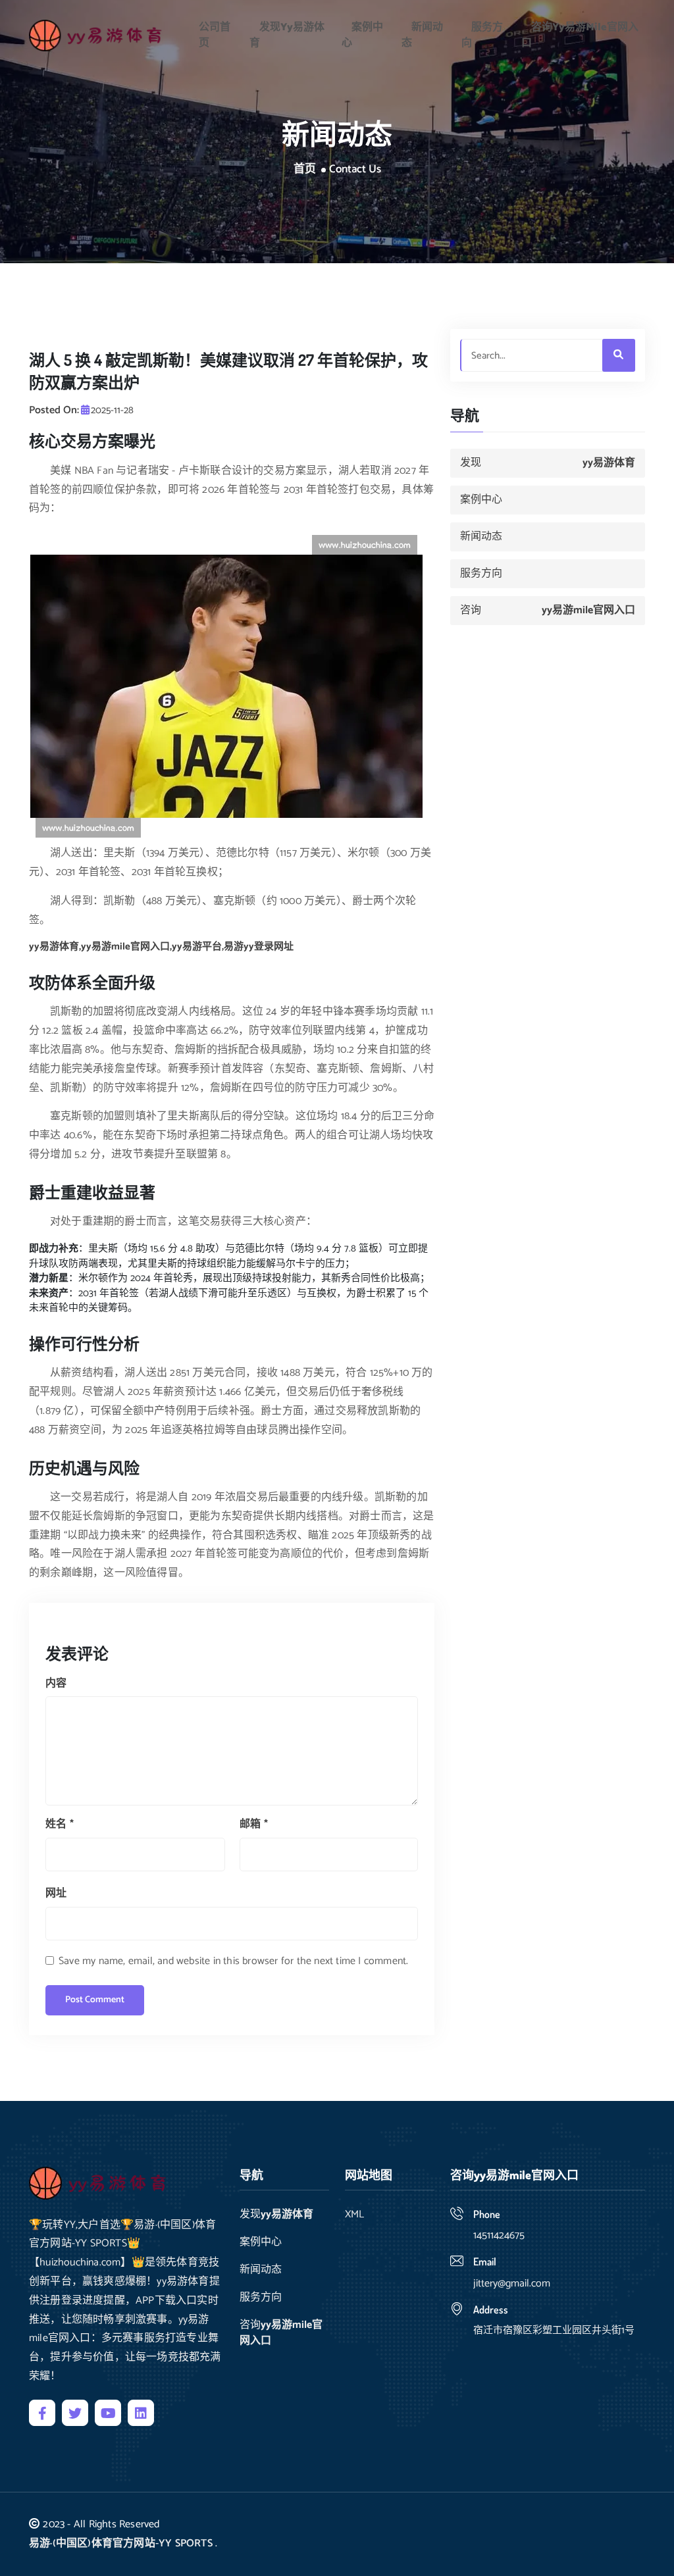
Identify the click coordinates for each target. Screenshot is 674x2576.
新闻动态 (422, 35)
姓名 (60, 1824)
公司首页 (215, 35)
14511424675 (499, 2235)
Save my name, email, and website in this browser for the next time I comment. (233, 1961)
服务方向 (482, 35)
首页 (305, 170)
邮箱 (254, 1824)
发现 (287, 35)
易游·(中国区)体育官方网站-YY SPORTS (121, 2543)
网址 (56, 1893)
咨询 (580, 35)
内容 (56, 1683)
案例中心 (362, 35)
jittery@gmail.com (512, 2284)
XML (354, 2215)
